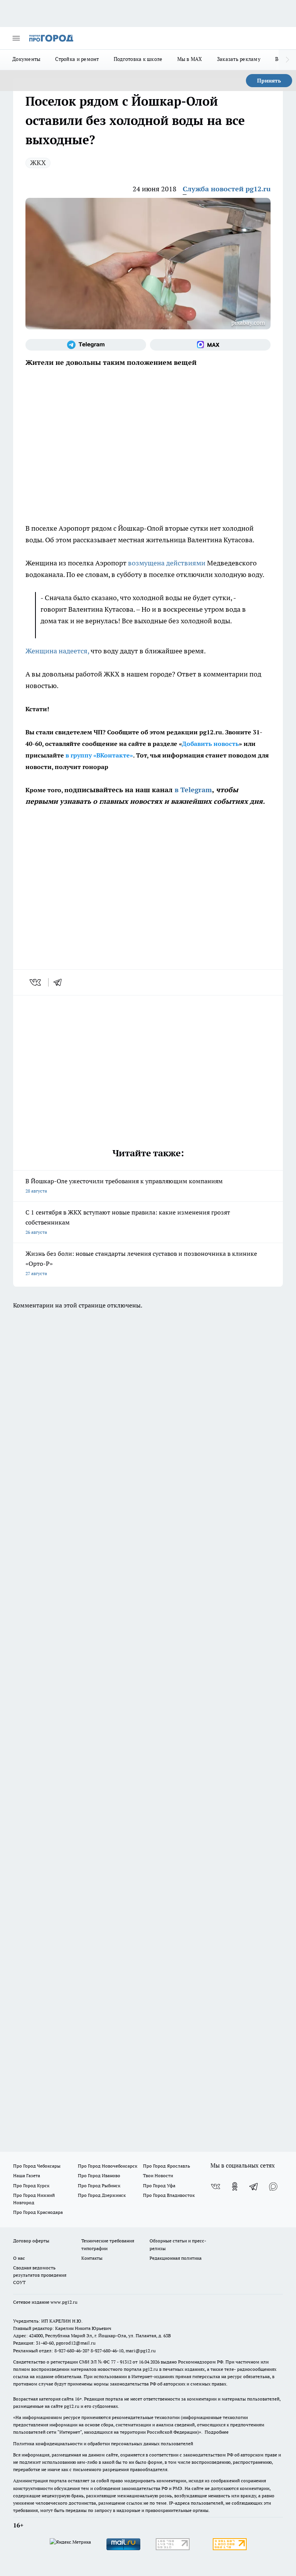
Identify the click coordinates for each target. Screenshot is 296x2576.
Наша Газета (27, 2175)
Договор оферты (31, 2241)
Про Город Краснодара (38, 2212)
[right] (287, 60)
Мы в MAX (190, 59)
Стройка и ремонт (77, 59)
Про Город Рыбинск (99, 2185)
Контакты (92, 2258)
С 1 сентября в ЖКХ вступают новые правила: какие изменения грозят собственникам (128, 1222)
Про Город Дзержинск (102, 2195)
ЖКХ (38, 163)
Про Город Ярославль (166, 2166)
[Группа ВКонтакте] (215, 2186)
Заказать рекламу (239, 59)
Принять (269, 81)
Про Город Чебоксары (37, 2166)
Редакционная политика (176, 2258)
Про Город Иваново (99, 2175)
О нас (19, 2258)
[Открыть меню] (16, 38)
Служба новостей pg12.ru (227, 189)
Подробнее (217, 2432)
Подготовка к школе (138, 59)
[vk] (36, 982)
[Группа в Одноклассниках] (235, 2186)
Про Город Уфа (159, 2185)
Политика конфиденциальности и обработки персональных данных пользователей (103, 2444)
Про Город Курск (31, 2185)
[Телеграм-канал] (86, 345)
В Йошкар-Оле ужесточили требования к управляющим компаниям (124, 1185)
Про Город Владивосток (169, 2195)
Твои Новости (158, 2175)
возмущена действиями (167, 563)
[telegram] (60, 982)
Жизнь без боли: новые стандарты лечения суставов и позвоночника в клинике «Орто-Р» (141, 1263)
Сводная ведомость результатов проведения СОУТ (40, 2275)
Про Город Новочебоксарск (108, 2166)
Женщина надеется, (57, 651)
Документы (26, 59)
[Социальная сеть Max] (210, 345)
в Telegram (193, 790)
